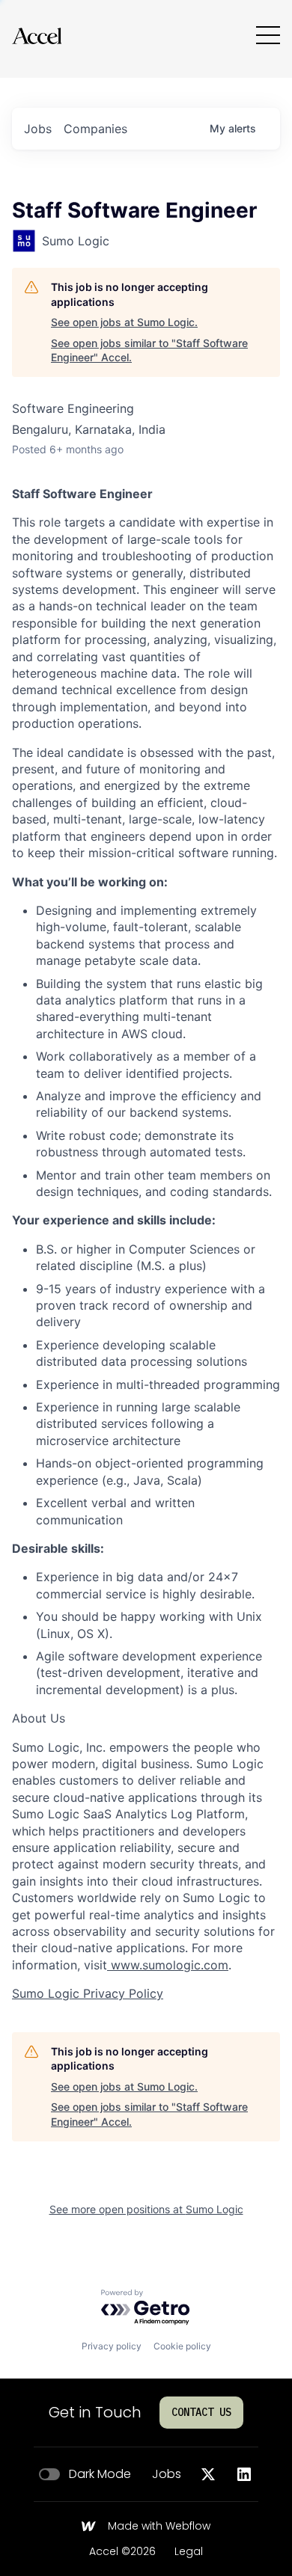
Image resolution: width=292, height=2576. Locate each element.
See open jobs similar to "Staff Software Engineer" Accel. (149, 350)
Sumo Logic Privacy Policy (88, 1993)
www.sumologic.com (168, 1965)
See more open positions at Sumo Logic (146, 2209)
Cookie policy (182, 2346)
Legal (189, 2552)
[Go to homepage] (37, 36)
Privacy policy (112, 2346)
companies (95, 129)
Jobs (167, 2474)
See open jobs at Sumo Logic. (124, 322)
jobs (38, 129)
